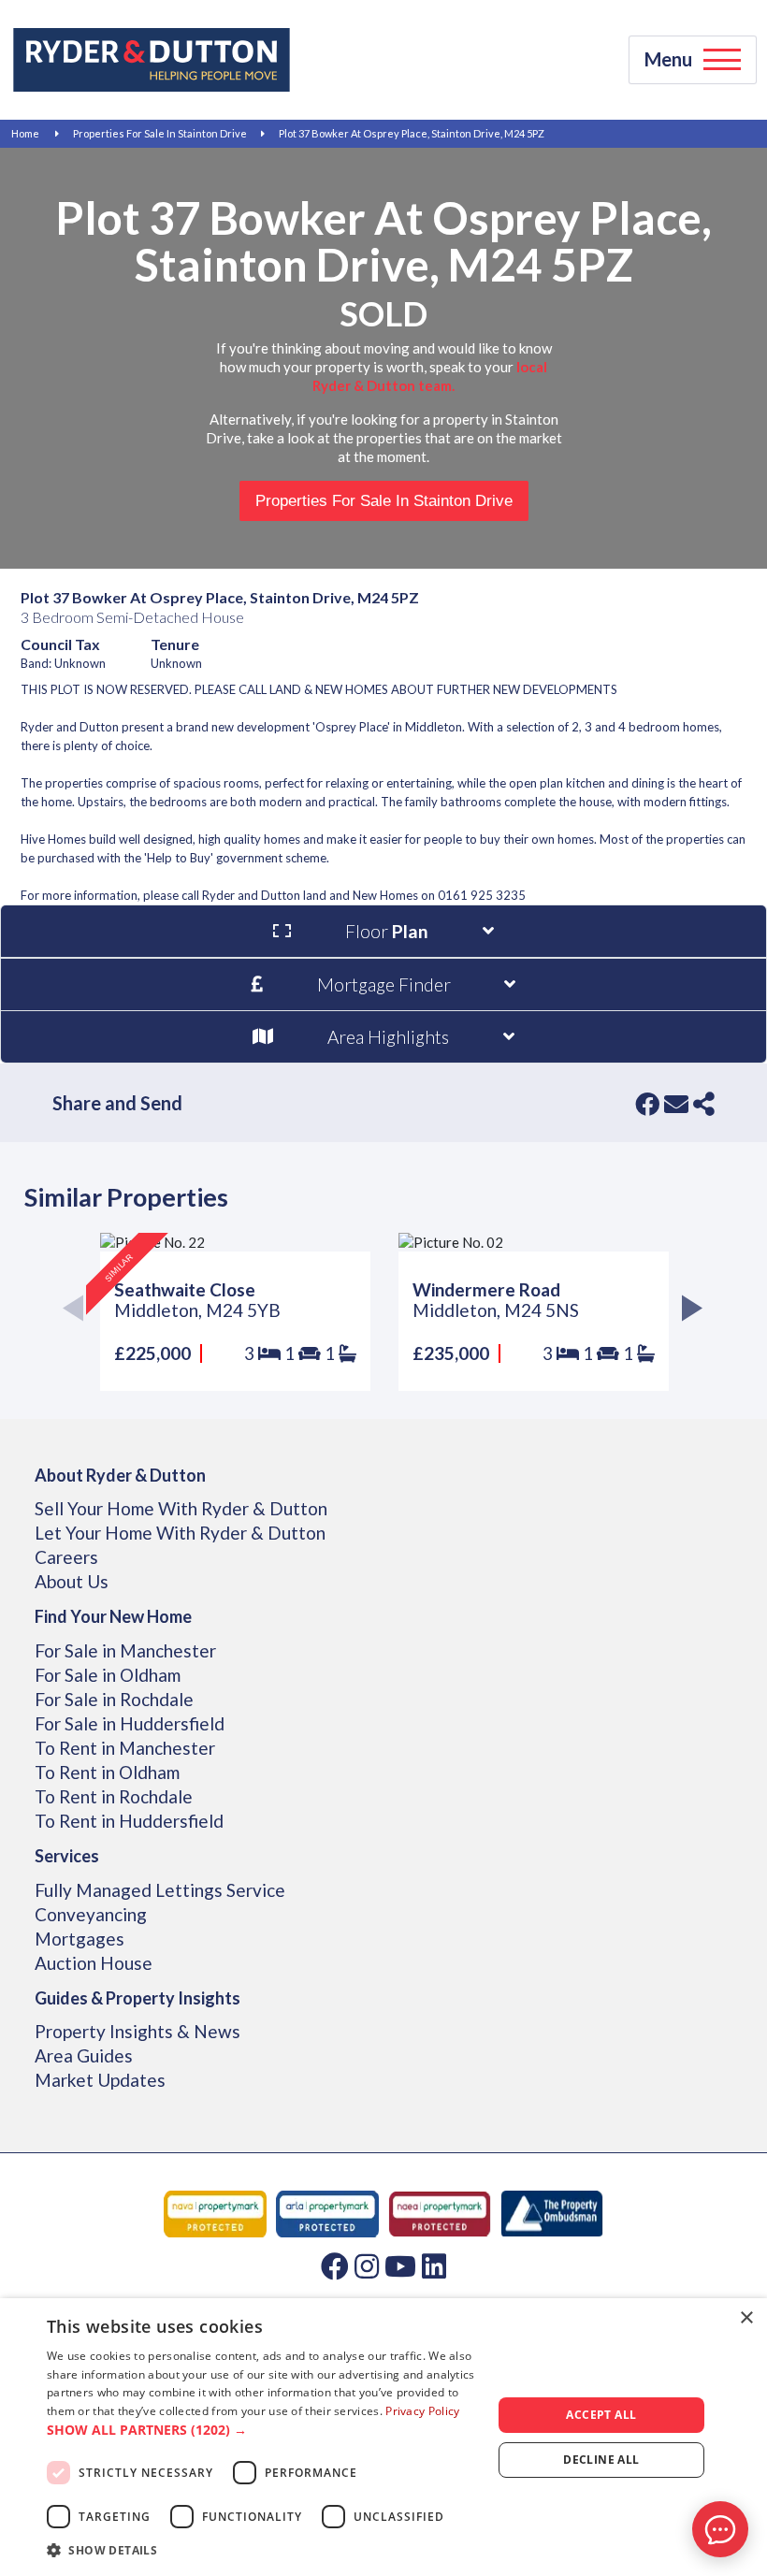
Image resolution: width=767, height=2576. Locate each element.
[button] (263, 2430)
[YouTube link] (400, 2265)
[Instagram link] (367, 2265)
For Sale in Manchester (125, 1650)
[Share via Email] (676, 1104)
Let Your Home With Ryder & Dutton (180, 1533)
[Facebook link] (335, 2265)
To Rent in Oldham (107, 1772)
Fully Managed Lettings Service (160, 1890)
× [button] (746, 2318)
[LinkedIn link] (434, 2265)
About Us (72, 1581)
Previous (79, 1312)
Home (25, 133)
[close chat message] (733, 2349)
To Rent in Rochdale (114, 1796)
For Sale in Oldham (108, 1675)
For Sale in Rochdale (114, 1699)
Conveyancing (91, 1914)
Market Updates (100, 2080)
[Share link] (704, 1104)
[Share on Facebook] (647, 1104)
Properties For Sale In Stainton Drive (160, 133)
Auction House (94, 1963)
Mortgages (80, 1939)
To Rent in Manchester (125, 1748)
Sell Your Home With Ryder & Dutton (181, 1508)
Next (688, 1312)
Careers (66, 1557)
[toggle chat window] (720, 2529)
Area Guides (84, 2055)
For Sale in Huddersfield (130, 1723)
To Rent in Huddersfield (129, 1821)
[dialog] (383, 2437)
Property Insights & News (137, 2031)
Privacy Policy (422, 2411)
